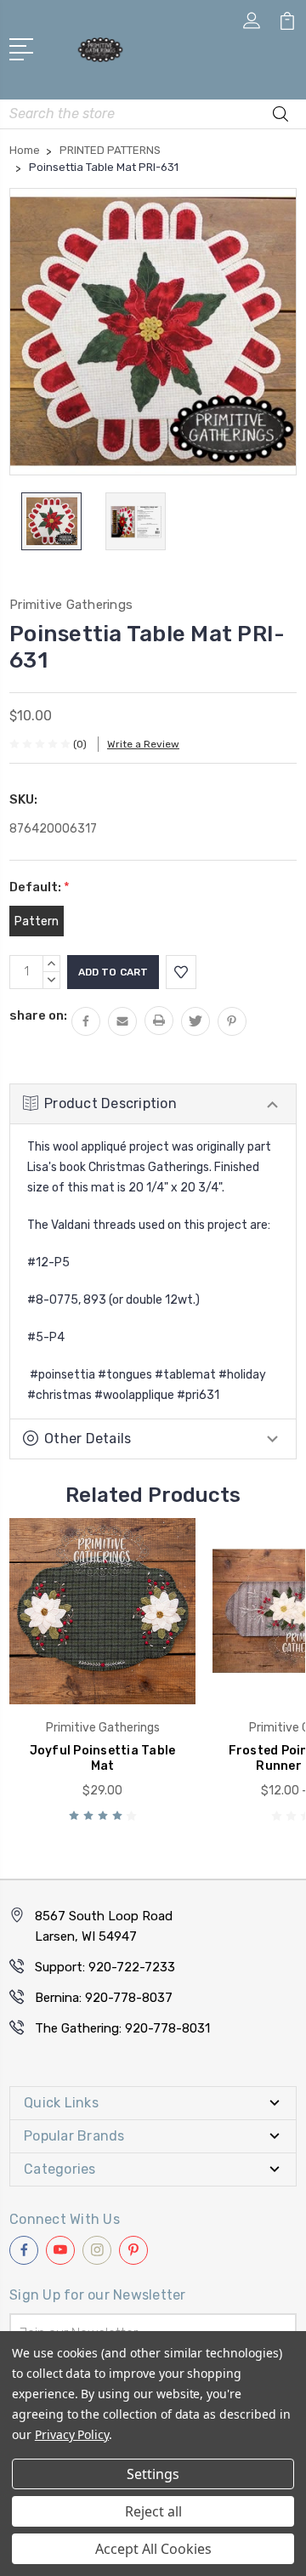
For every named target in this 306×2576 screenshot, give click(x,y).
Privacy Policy (72, 2434)
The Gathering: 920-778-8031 (122, 2028)
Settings (153, 2474)
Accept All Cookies (153, 2549)
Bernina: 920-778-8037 (104, 1998)
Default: (40, 887)
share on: (38, 1015)
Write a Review (143, 744)
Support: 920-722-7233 (105, 1967)
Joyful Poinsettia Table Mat (103, 1758)
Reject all (153, 2511)
